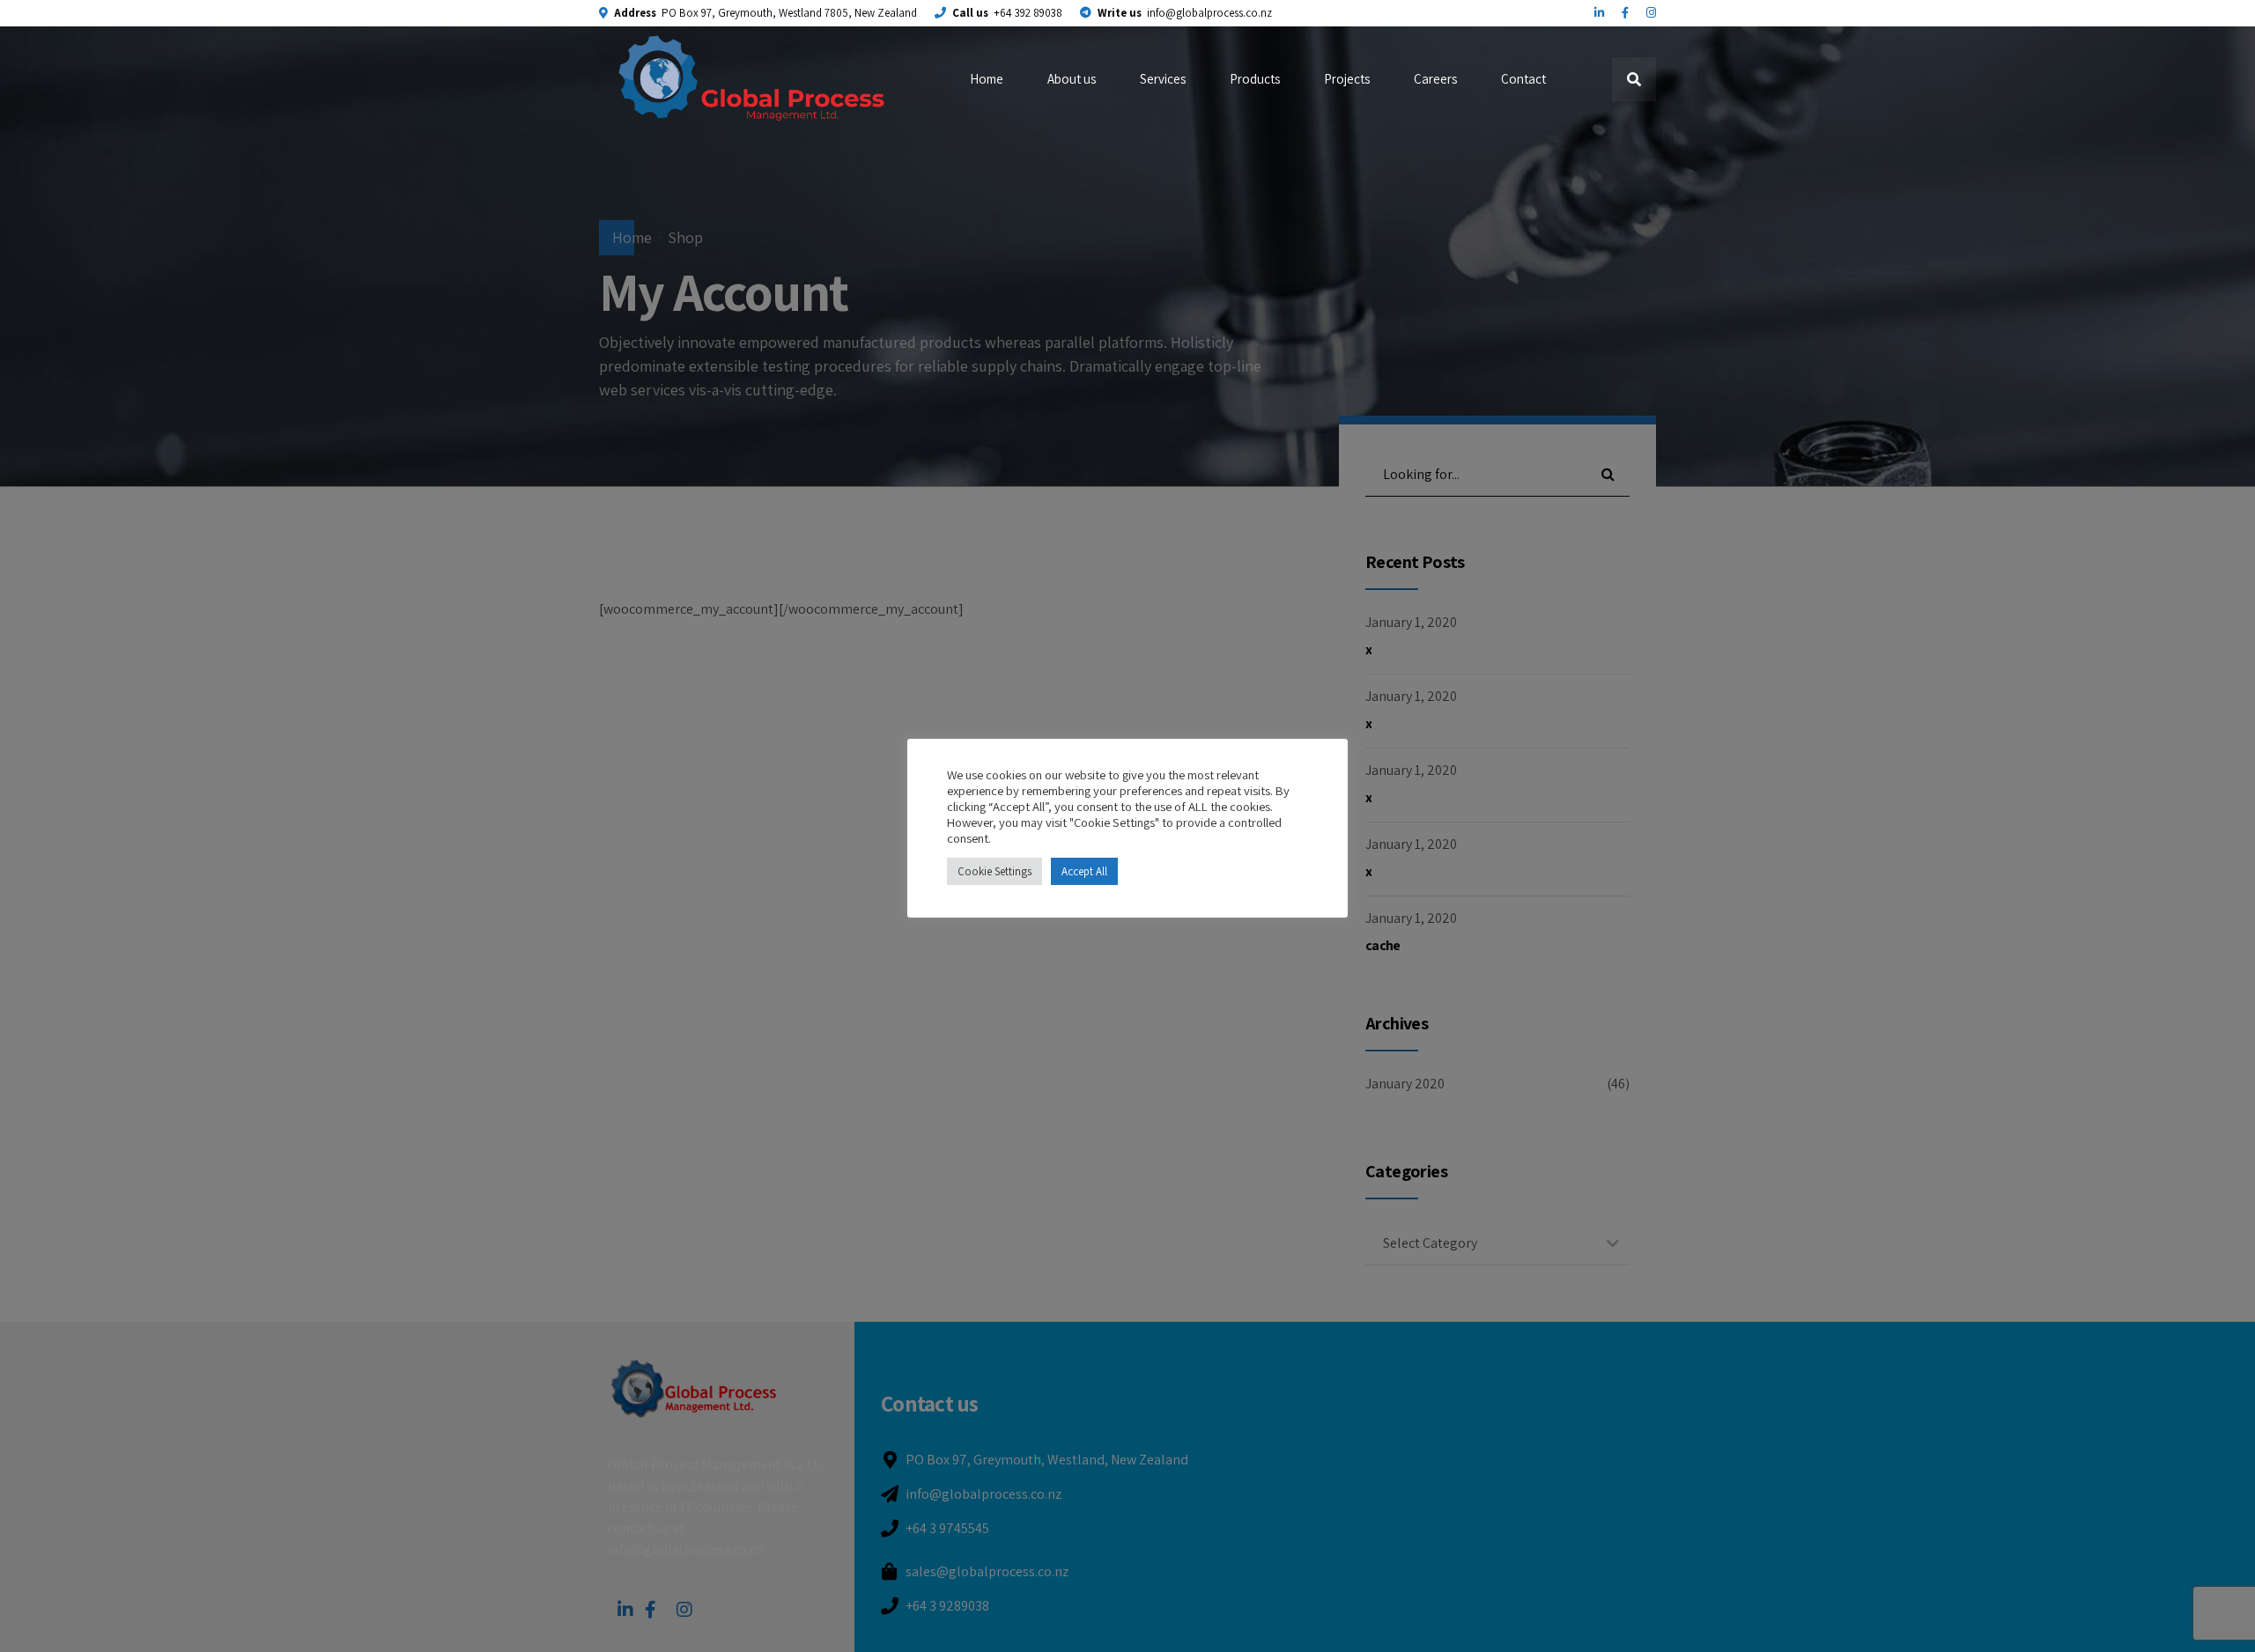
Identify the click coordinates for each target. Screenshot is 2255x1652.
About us (1072, 79)
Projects (1347, 79)
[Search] (1634, 79)
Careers (1435, 79)
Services (1163, 79)
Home (987, 79)
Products (1255, 79)
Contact (1523, 79)
